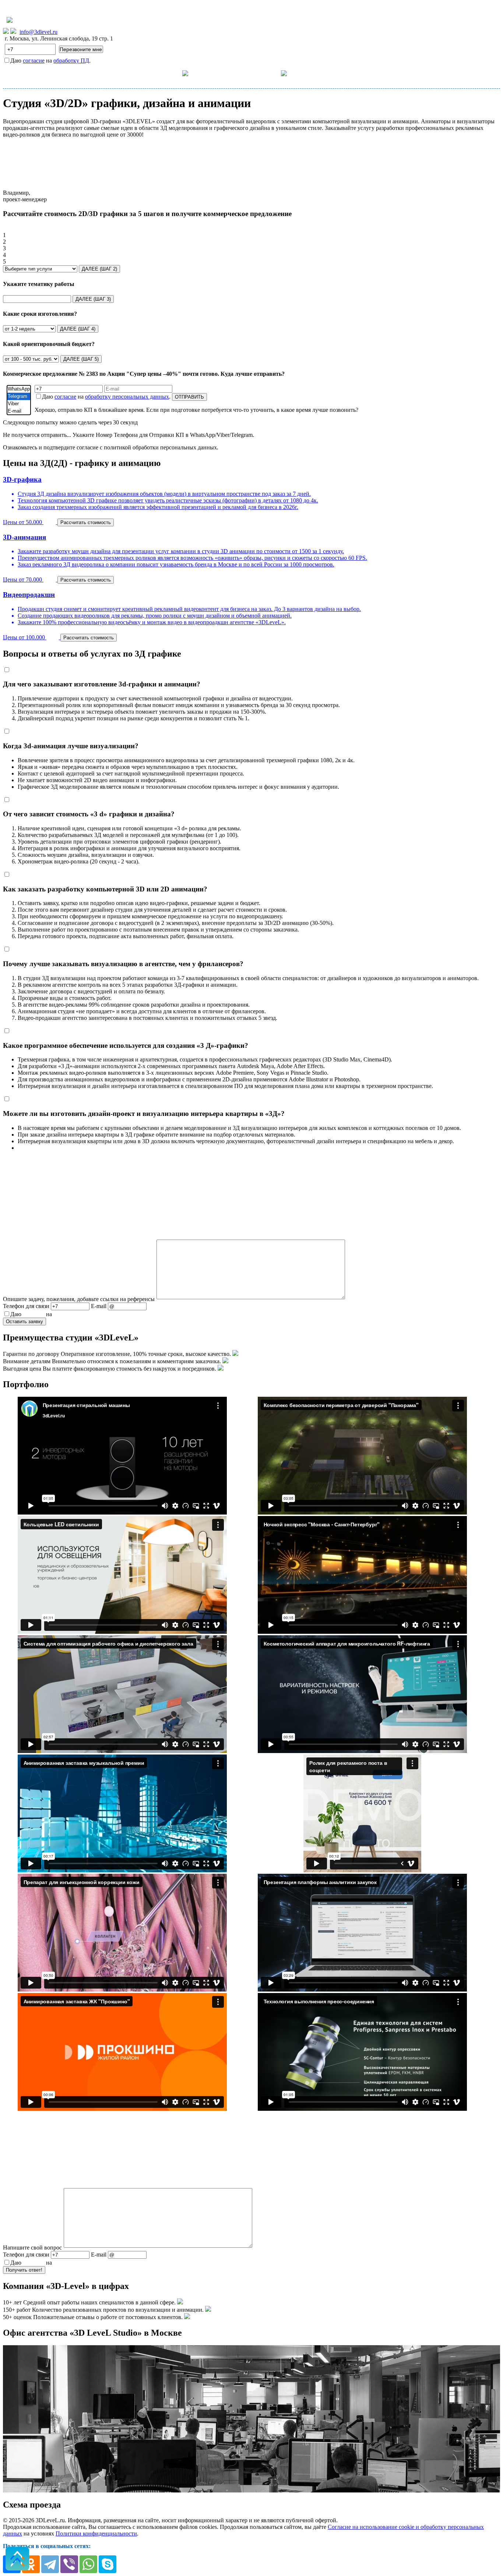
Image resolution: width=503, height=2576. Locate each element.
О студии (268, 73)
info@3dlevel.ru (38, 32)
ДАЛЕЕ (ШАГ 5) (81, 359)
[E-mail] (19, 411)
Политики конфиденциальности (96, 2533)
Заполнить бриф (369, 73)
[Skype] (108, 2564)
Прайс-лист (224, 73)
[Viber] (19, 404)
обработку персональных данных (127, 397)
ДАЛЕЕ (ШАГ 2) (99, 269)
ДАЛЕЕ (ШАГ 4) (78, 329)
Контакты (320, 73)
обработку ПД (71, 61)
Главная (134, 73)
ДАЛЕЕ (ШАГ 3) (93, 299)
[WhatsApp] (19, 389)
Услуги (171, 73)
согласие (34, 61)
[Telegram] (19, 396)
